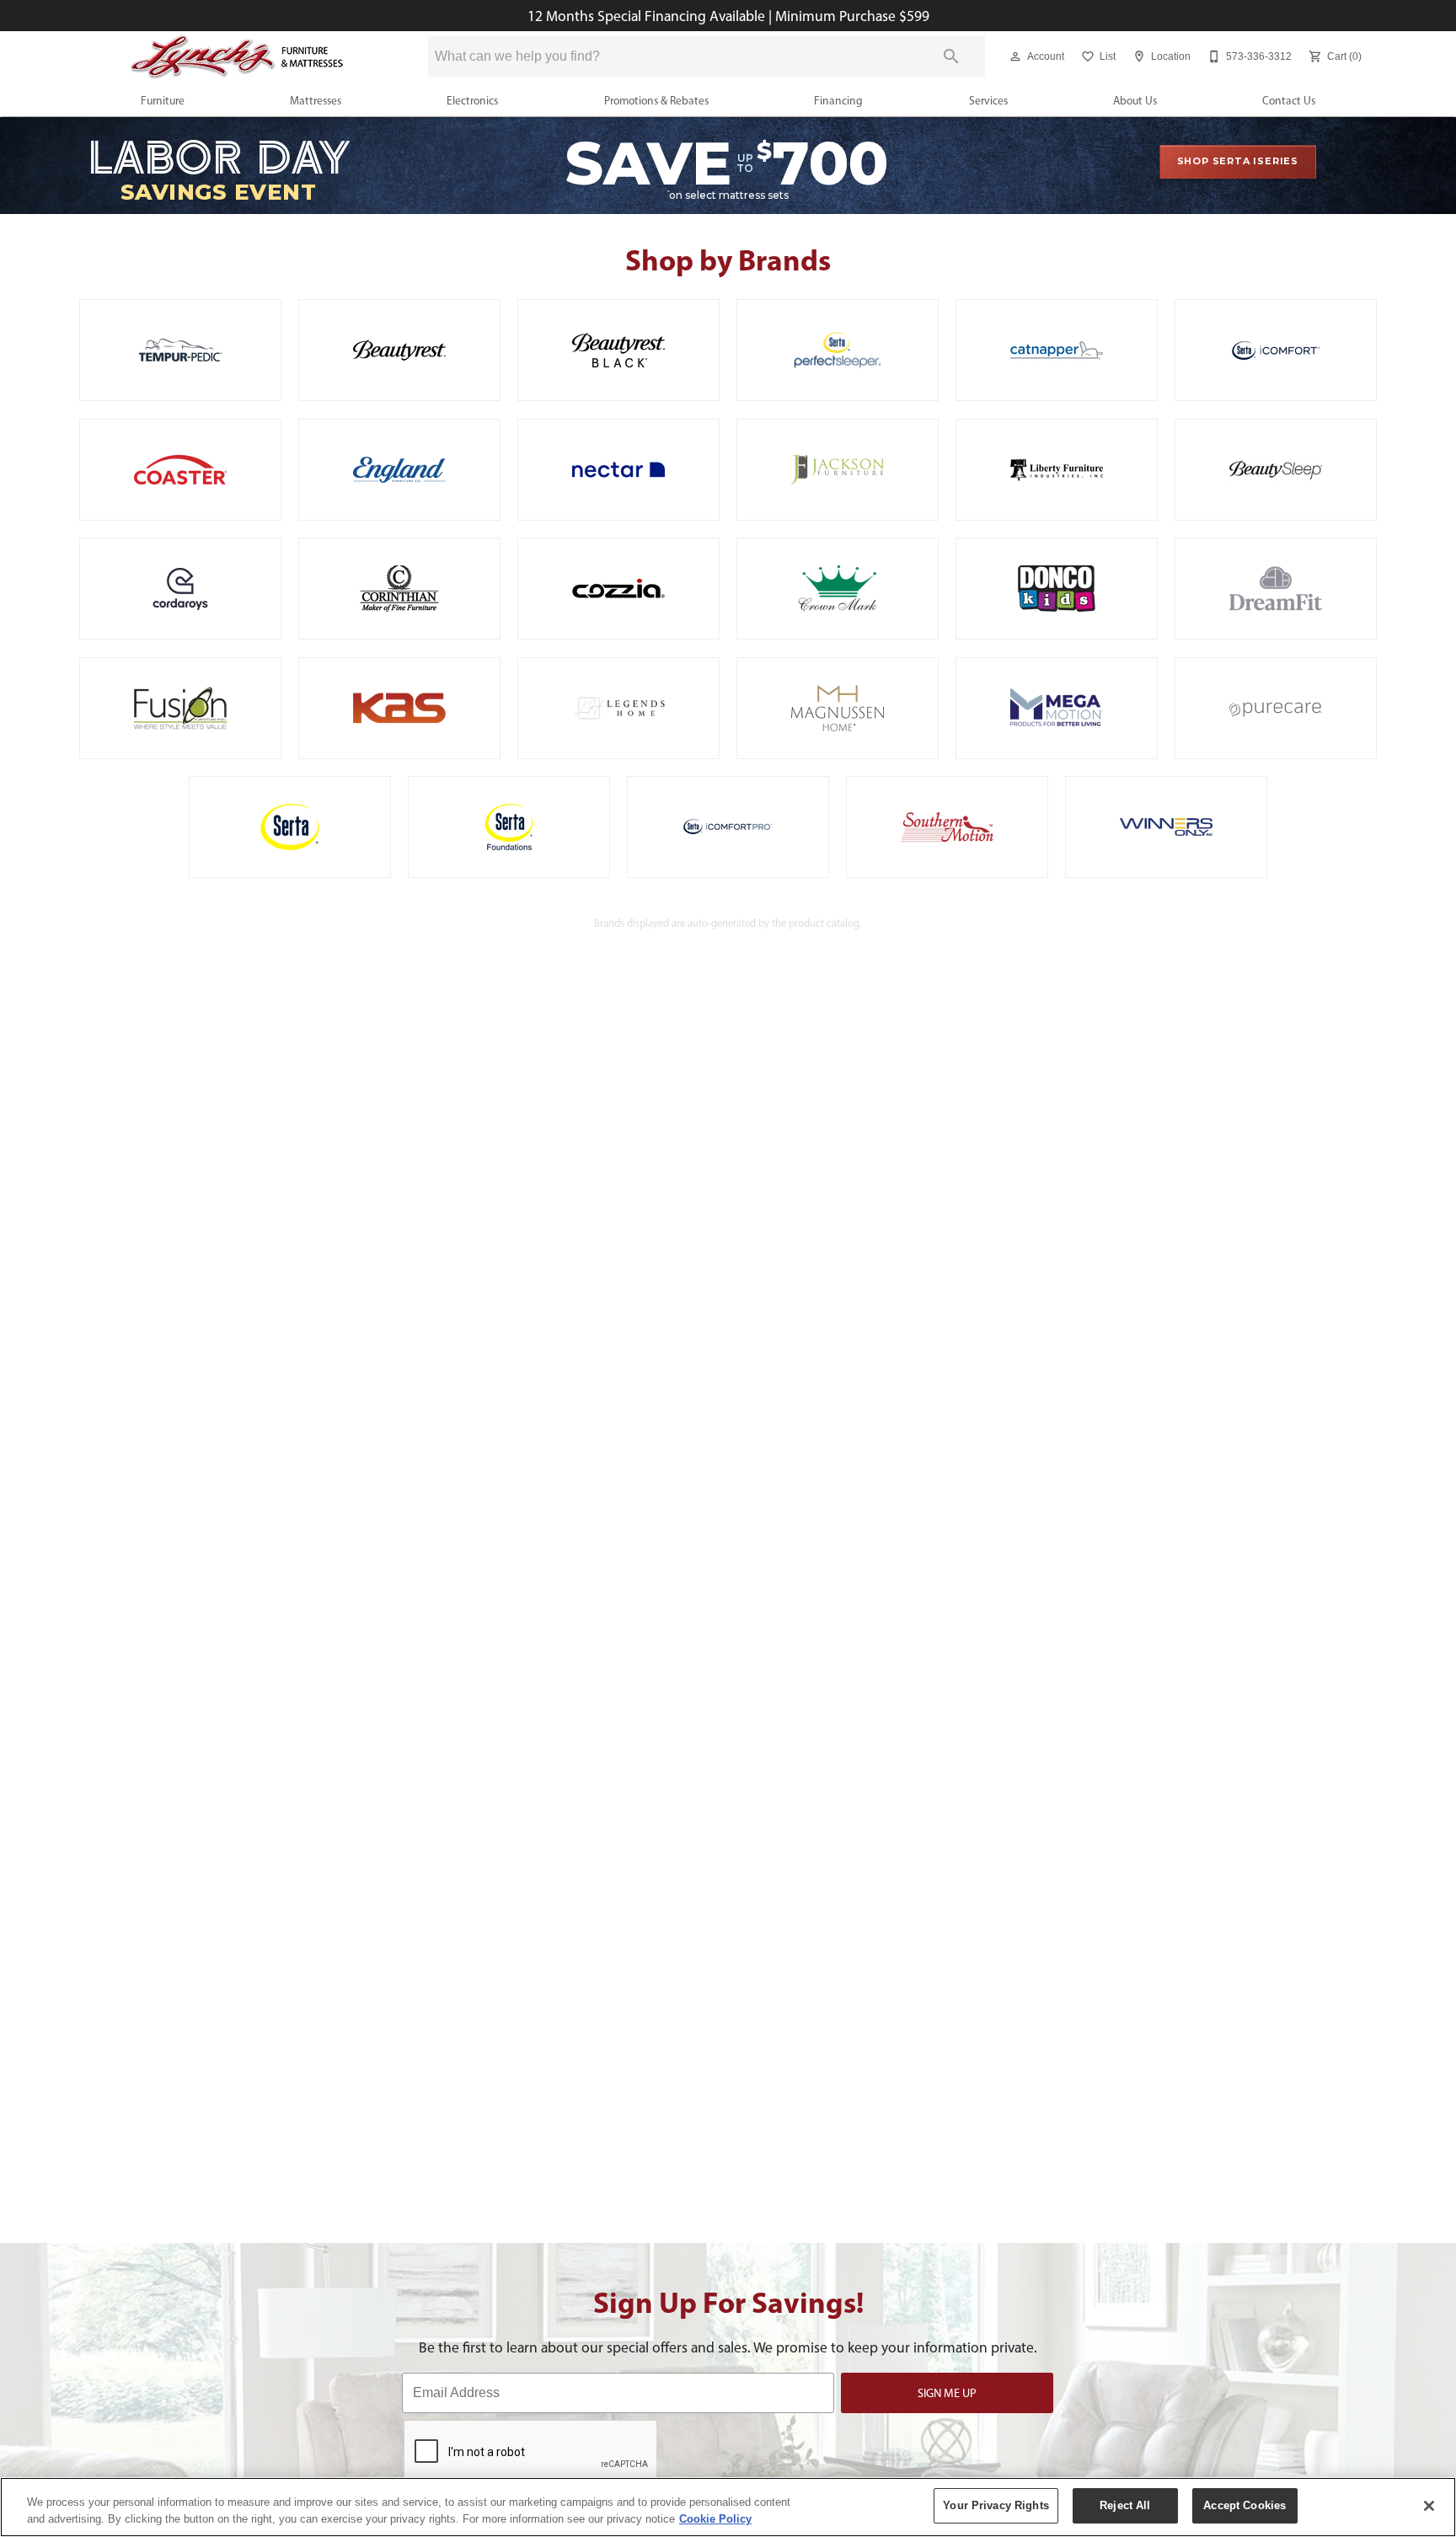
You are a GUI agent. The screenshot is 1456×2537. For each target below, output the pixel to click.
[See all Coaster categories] (180, 470)
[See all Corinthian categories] (399, 589)
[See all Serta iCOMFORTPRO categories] (728, 827)
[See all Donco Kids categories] (1057, 589)
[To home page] (238, 57)
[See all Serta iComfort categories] (1276, 350)
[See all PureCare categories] (1276, 708)
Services (988, 100)
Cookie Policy (715, 2519)
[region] (728, 2507)
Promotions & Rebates (656, 100)
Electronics (472, 100)
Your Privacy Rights (996, 2505)
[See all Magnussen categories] (838, 708)
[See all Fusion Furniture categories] (180, 708)
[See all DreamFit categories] (1276, 589)
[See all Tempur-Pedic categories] (180, 350)
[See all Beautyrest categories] (399, 350)
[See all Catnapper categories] (1057, 350)
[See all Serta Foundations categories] (509, 827)
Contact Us (1289, 100)
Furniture (163, 100)
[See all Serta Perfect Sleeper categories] (838, 350)
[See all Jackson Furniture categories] (838, 470)
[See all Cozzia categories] (618, 589)
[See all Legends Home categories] (618, 708)
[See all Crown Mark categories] (838, 589)
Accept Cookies (1245, 2505)
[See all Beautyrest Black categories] (618, 350)
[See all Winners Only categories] (1166, 827)
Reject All (1125, 2505)
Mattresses (316, 100)
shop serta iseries (1238, 161)
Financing (838, 100)
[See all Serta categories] (290, 827)
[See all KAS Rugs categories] (399, 708)
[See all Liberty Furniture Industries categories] (1057, 470)
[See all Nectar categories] (618, 470)
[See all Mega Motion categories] (1057, 708)
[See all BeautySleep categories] (1276, 470)
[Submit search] (951, 56)
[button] (1015, 56)
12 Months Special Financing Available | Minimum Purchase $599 (728, 16)
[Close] (1429, 2506)
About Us (1135, 100)
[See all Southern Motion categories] (947, 827)
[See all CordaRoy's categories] (180, 589)
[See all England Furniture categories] (399, 470)
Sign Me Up (947, 2393)
